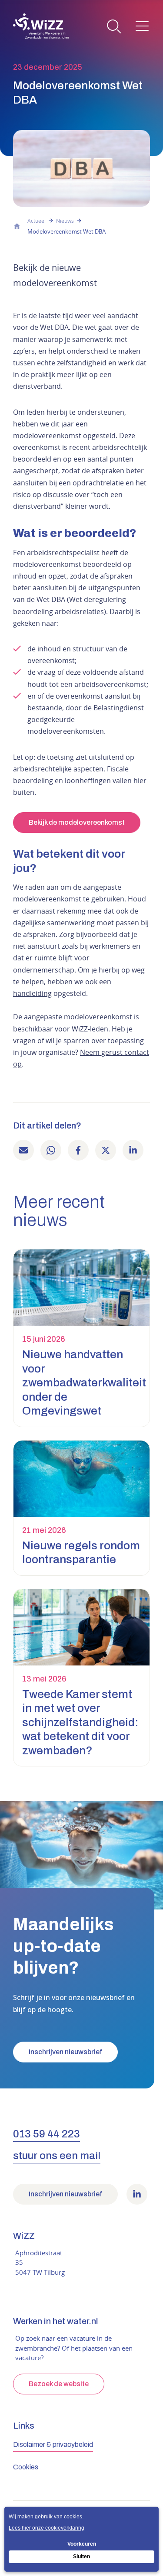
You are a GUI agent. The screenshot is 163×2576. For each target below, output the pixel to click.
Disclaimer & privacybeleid (53, 2444)
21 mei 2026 (44, 1530)
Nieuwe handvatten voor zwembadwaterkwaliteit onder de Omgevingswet (84, 1382)
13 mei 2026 (44, 1679)
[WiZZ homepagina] (41, 26)
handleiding (32, 993)
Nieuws (65, 221)
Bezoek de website (59, 2384)
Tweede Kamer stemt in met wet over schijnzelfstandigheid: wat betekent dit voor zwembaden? (80, 1722)
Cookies (26, 2467)
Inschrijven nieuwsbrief (65, 2052)
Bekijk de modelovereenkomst (77, 822)
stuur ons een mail (57, 2156)
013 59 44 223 (47, 2134)
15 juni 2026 (44, 1339)
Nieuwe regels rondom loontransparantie (81, 1553)
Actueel (37, 221)
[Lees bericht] (81, 1288)
